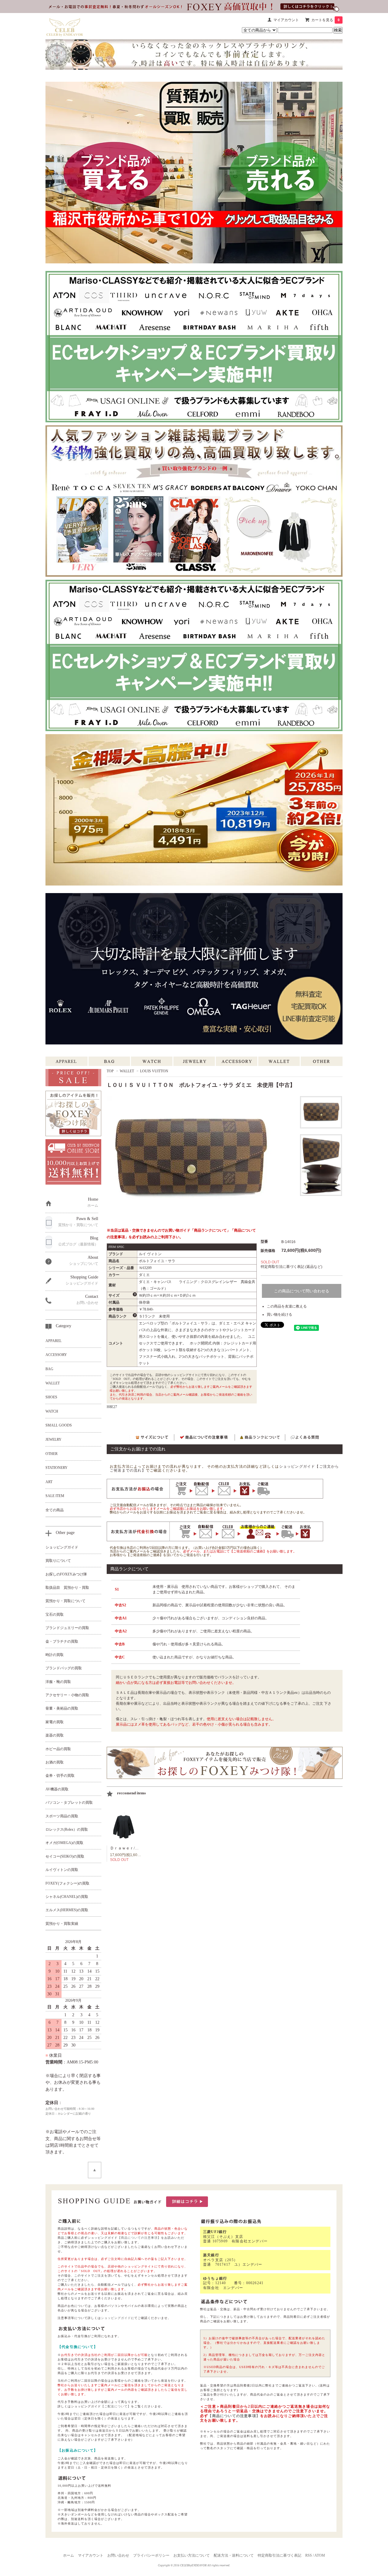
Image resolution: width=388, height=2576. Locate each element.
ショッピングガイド (116, 2318)
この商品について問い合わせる (302, 1291)
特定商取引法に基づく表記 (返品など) (291, 1267)
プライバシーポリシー (151, 2555)
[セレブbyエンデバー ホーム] (65, 26)
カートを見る (325, 20)
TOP (110, 1071)
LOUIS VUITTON (154, 1071)
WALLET (127, 1071)
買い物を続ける (279, 1314)
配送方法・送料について (234, 2555)
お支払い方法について (192, 2555)
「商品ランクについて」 (210, 1230)
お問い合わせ (118, 2555)
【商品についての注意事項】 (139, 2238)
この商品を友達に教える (287, 1306)
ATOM (320, 2555)
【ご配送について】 (116, 2406)
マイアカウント (286, 20)
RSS (309, 2555)
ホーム (69, 2555)
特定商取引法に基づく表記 (279, 2555)
